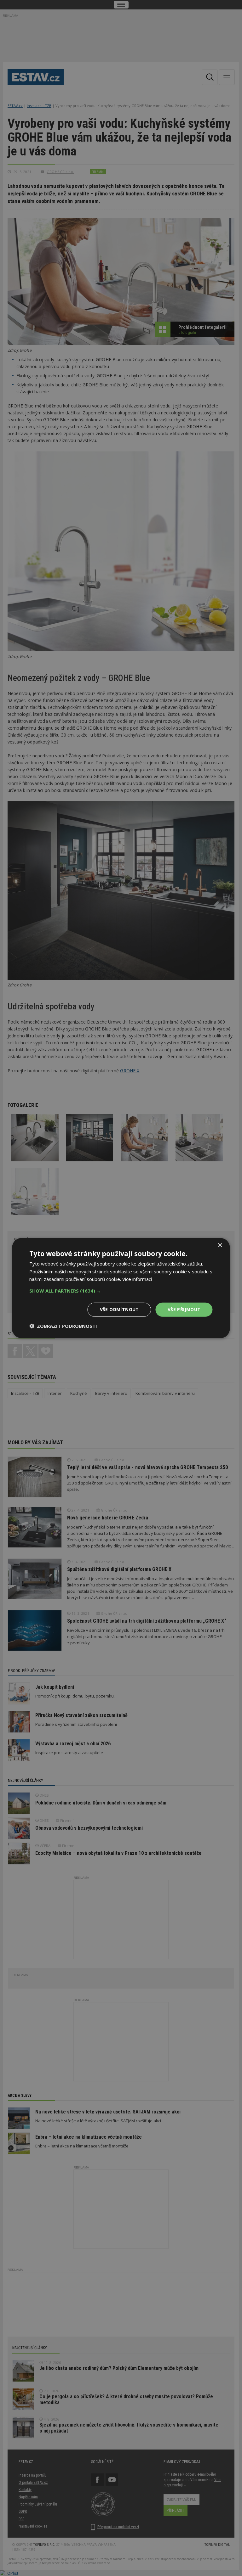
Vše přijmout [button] (184, 1309)
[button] (121, 1291)
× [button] (220, 1245)
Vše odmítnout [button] (119, 1309)
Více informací (137, 1279)
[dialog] (121, 1288)
